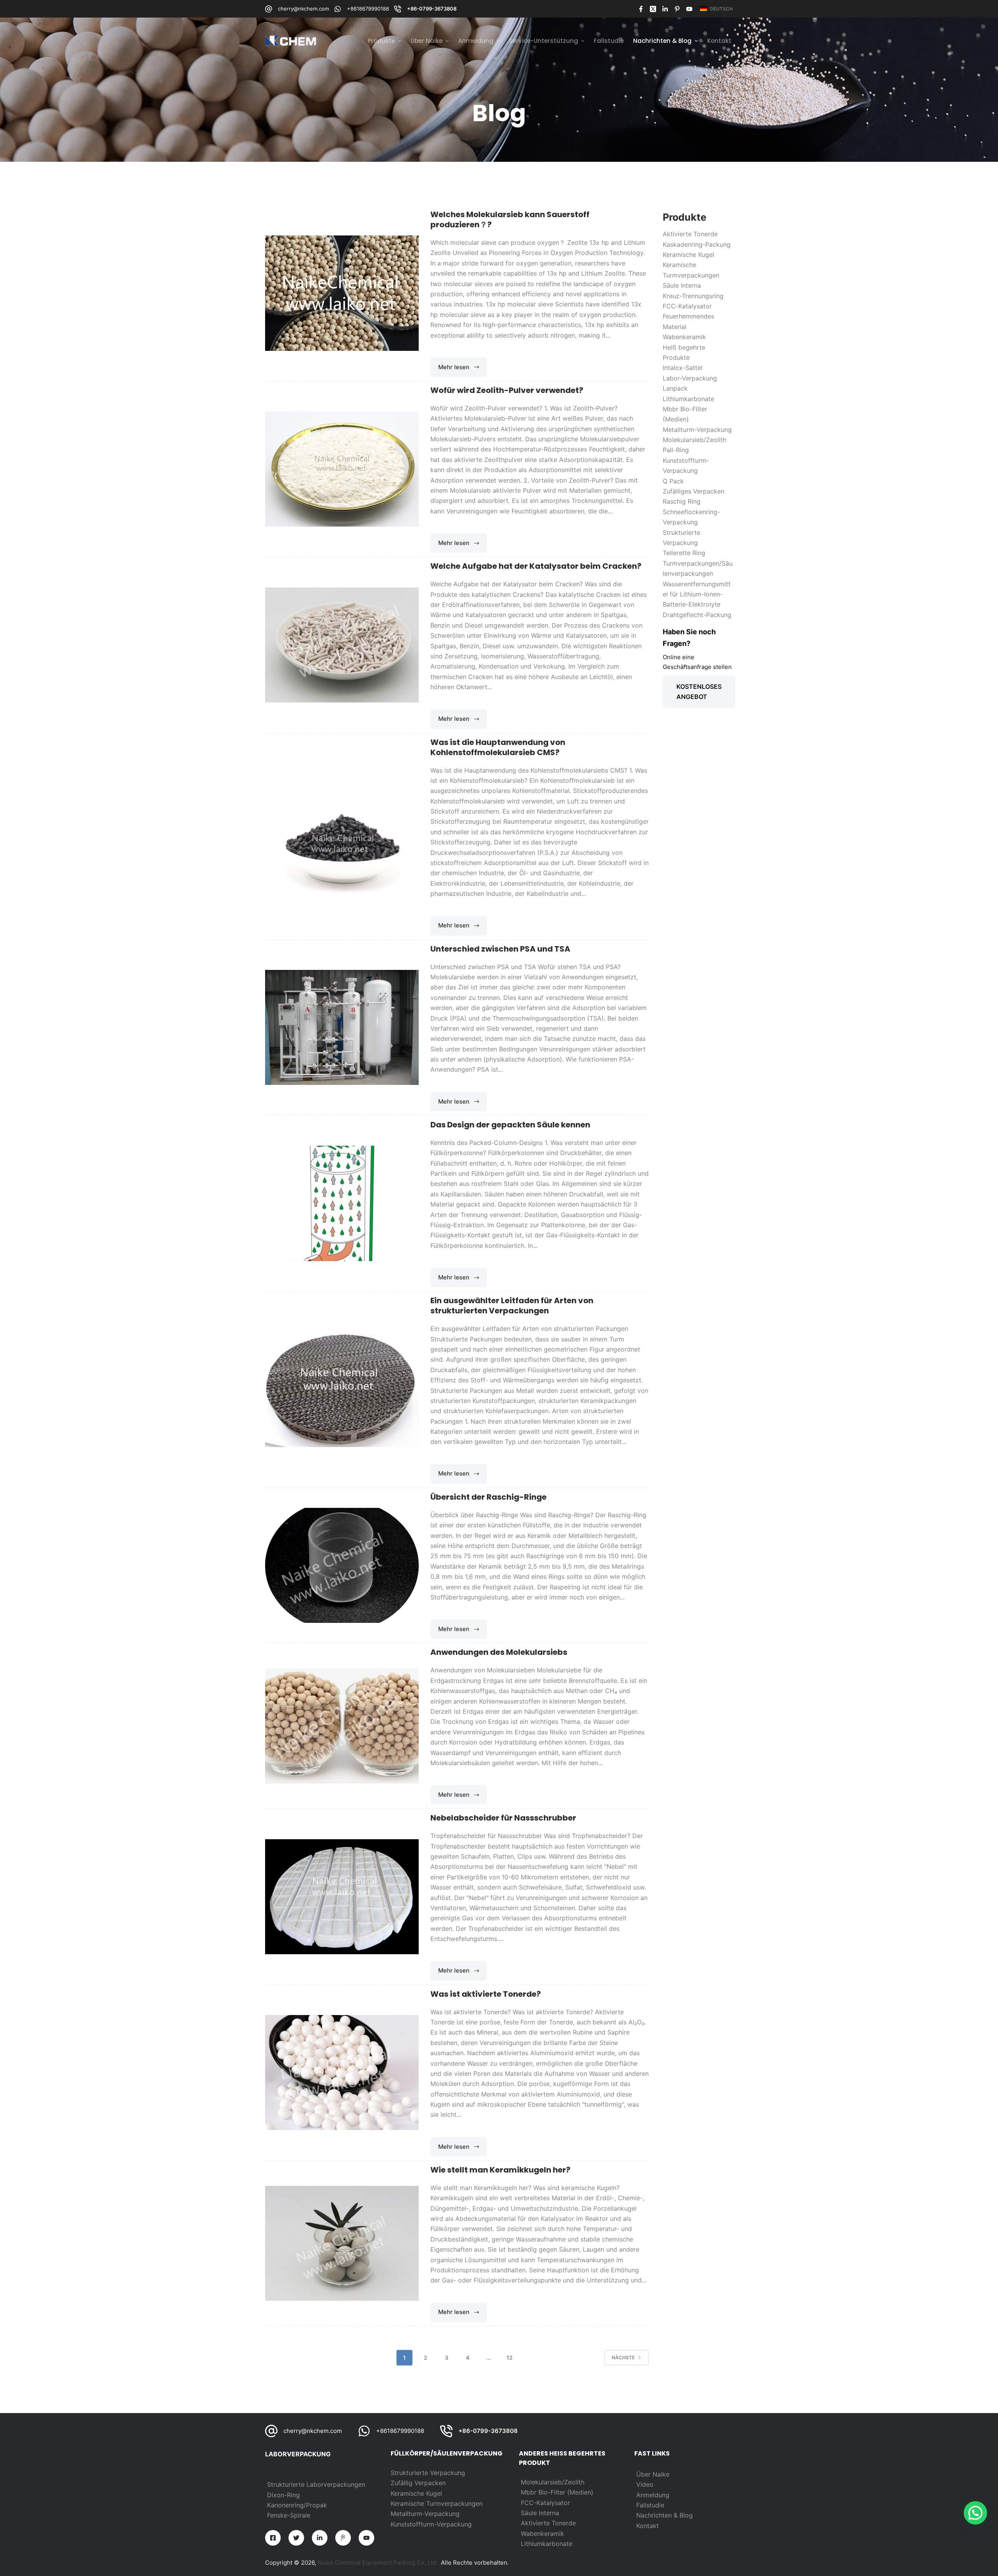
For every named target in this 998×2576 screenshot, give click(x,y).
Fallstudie (650, 2505)
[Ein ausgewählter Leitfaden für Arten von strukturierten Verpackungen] (342, 1390)
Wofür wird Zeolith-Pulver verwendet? (507, 390)
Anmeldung (653, 2495)
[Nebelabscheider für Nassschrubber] (342, 1897)
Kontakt (648, 2526)
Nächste (623, 2357)
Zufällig (403, 2483)
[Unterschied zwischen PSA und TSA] (342, 1027)
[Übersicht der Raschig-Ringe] (342, 1565)
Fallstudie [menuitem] (609, 41)
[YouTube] (689, 9)
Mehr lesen (463, 370)
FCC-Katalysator (545, 2503)
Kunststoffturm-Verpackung (431, 2524)
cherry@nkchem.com (303, 9)
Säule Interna (540, 2513)
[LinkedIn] (665, 9)
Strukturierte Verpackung (428, 2473)
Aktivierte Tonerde (548, 2523)
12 (510, 2357)
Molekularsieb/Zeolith (553, 2482)
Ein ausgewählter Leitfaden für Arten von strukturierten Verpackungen (512, 1306)
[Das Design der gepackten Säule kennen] (342, 1203)
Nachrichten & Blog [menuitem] (662, 41)
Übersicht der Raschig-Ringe (488, 1497)
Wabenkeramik (542, 2534)
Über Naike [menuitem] (426, 41)
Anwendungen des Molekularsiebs (499, 1652)
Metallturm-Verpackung (425, 2514)
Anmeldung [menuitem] (476, 41)
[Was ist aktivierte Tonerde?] (342, 2073)
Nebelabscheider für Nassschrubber (503, 1818)
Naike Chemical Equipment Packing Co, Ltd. (378, 2563)
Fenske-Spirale (289, 2515)
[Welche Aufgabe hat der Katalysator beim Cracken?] (342, 645)
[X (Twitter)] (653, 9)
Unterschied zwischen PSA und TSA (500, 949)
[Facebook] (641, 9)
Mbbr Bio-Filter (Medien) (557, 2492)
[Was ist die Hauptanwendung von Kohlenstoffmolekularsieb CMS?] (342, 836)
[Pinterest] (677, 9)
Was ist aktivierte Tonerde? (486, 1994)
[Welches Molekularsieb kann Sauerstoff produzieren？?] (342, 293)
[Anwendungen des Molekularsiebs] (342, 1726)
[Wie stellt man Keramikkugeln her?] (342, 2243)
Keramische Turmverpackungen (437, 2503)
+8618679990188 (368, 9)
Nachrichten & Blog (664, 2515)
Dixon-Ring (283, 2495)
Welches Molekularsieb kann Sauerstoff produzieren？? (510, 219)
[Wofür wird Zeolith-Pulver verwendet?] (342, 469)
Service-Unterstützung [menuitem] (544, 41)
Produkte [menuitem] (381, 41)
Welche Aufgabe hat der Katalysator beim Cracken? (536, 566)
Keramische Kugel (416, 2493)
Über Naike (653, 2474)
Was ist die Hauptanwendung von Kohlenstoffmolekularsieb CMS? (498, 747)
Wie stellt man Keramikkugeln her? (500, 2170)
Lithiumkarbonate (547, 2544)
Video (645, 2484)
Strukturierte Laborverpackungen (316, 2484)
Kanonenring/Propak (297, 2505)
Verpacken (430, 2483)
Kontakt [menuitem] (719, 41)
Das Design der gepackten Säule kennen (510, 1125)
